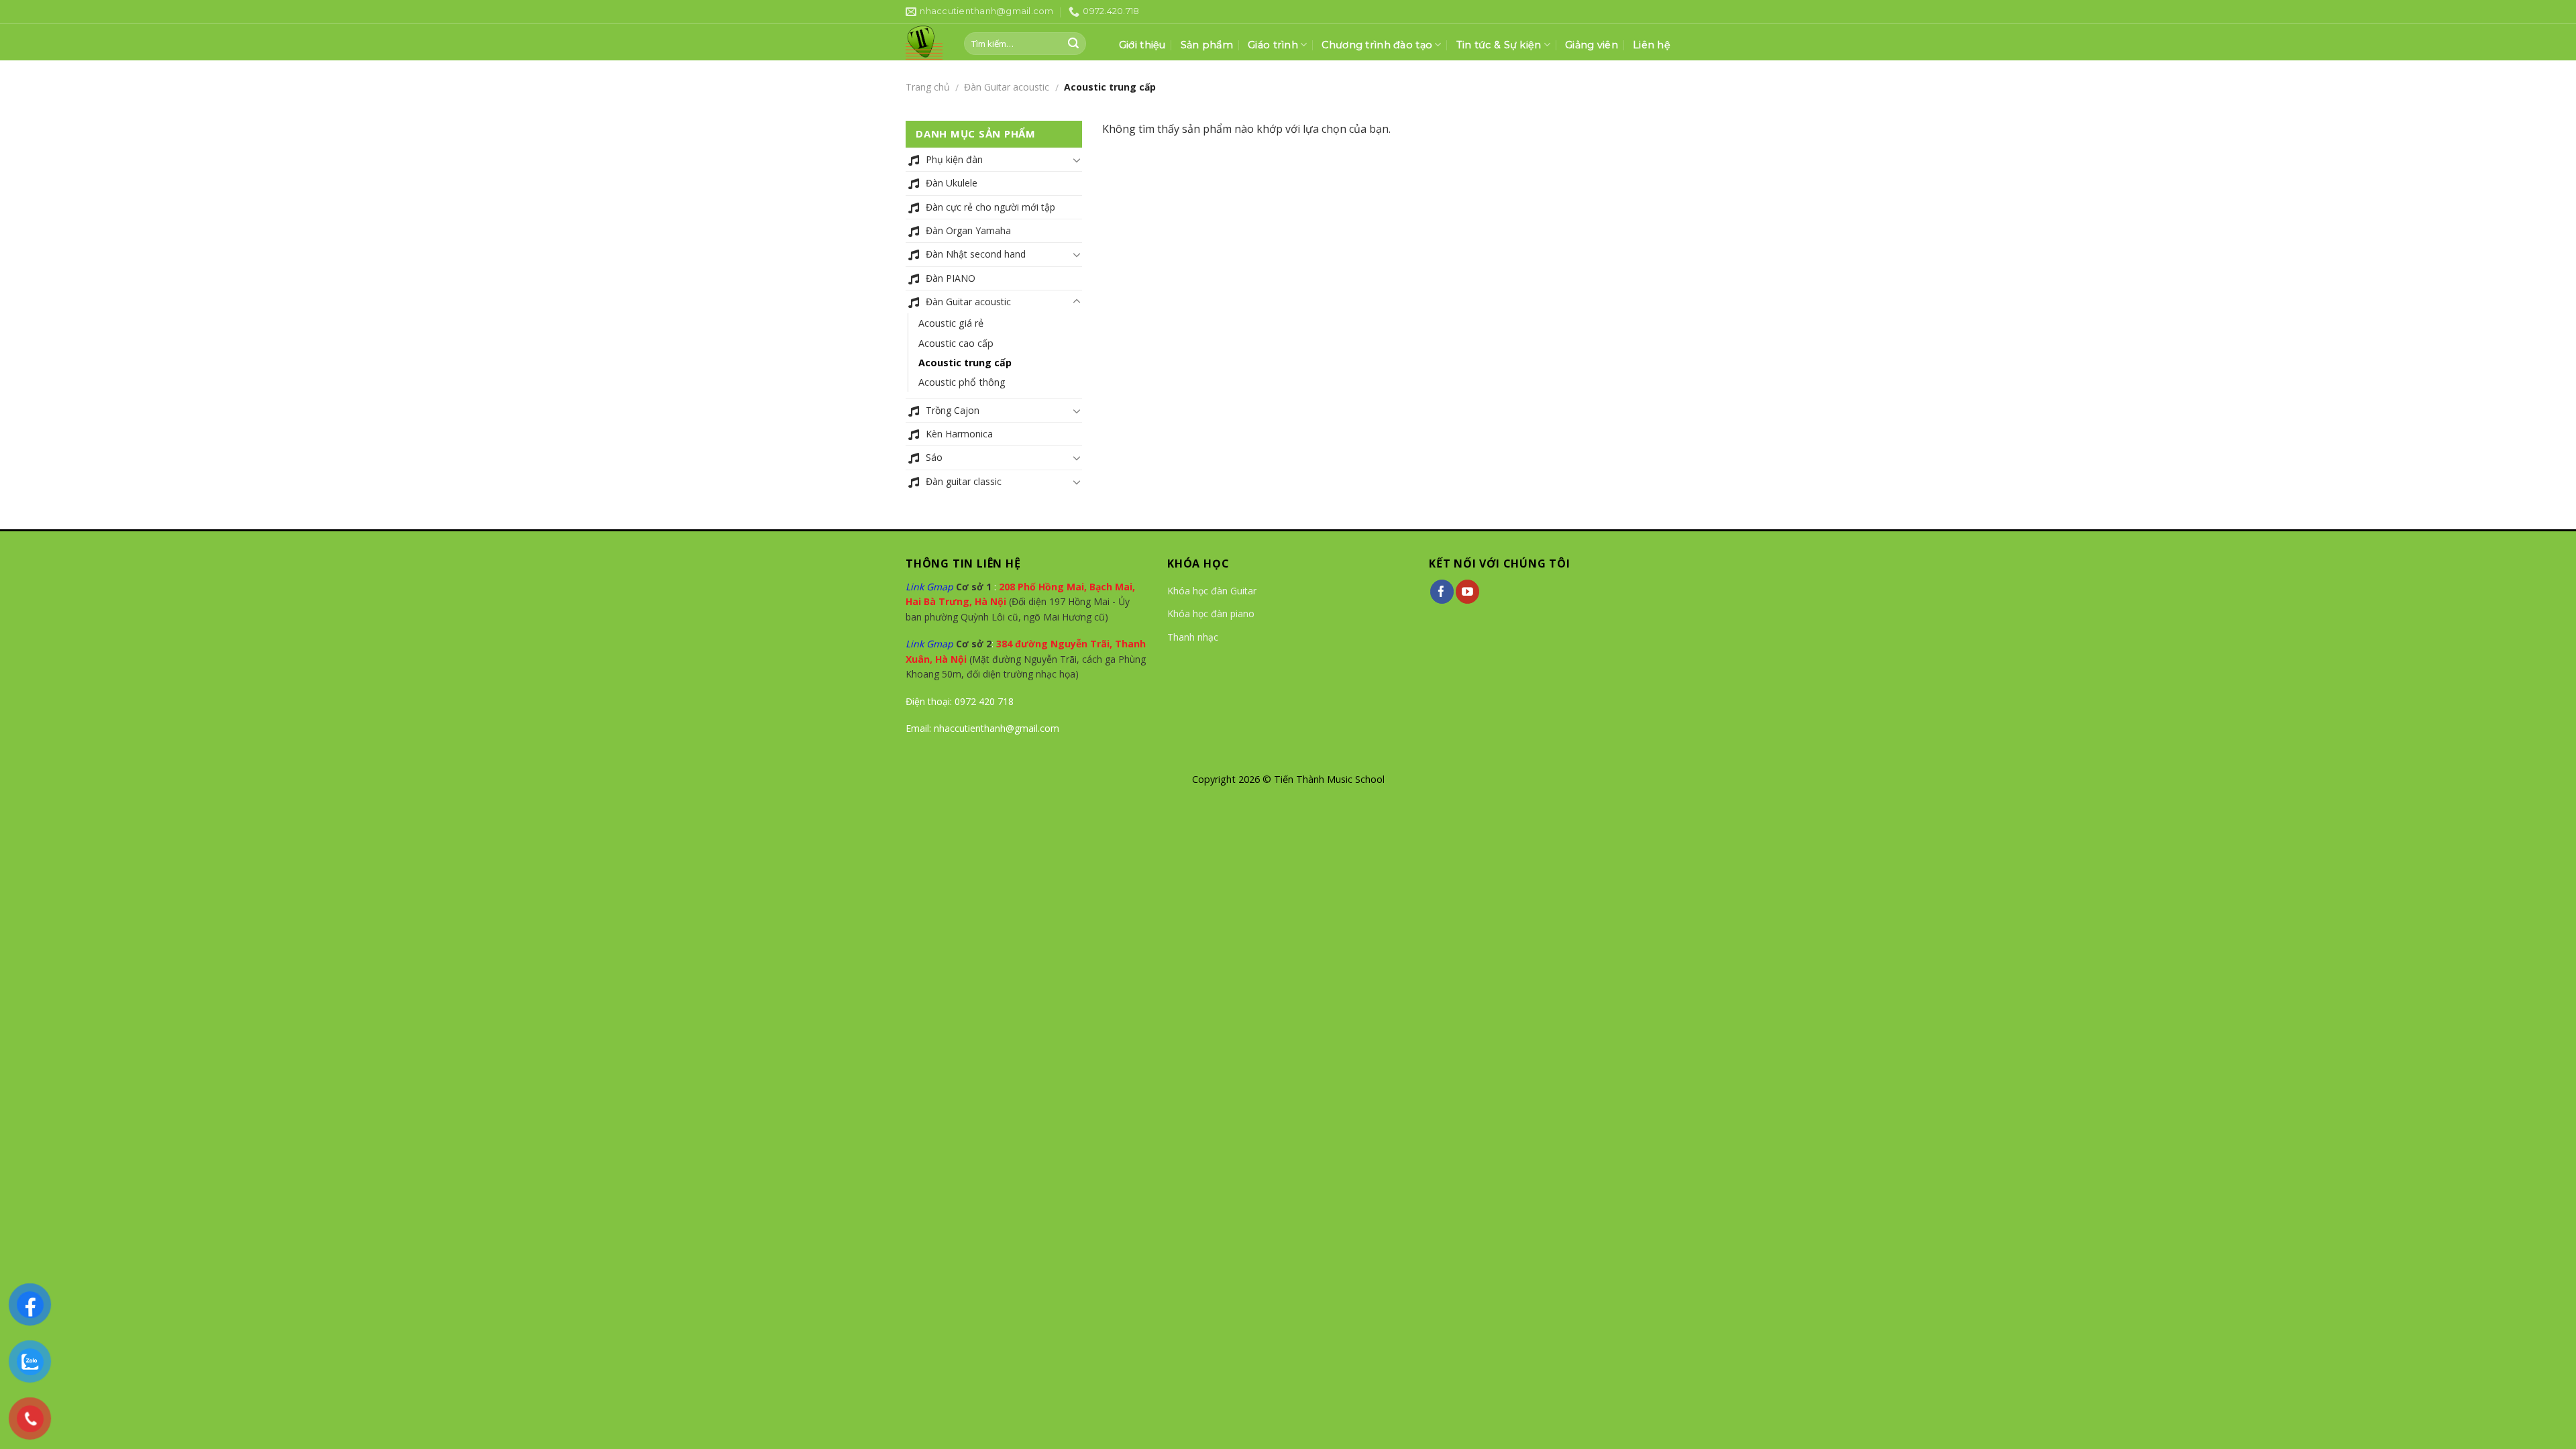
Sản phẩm (1207, 45)
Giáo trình (1273, 45)
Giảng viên (1592, 45)
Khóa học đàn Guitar (1212, 591)
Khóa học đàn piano (1211, 613)
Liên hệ (1652, 45)
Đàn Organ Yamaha (968, 230)
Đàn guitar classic (964, 481)
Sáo (934, 457)
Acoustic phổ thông (962, 382)
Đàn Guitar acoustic (1007, 87)
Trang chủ (928, 87)
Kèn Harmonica (959, 434)
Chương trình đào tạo (1377, 45)
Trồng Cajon (953, 410)
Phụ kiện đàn (954, 159)
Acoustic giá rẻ (951, 323)
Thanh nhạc (1193, 637)
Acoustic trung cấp (965, 363)
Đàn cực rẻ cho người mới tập (990, 207)
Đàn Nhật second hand (976, 254)
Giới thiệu (1142, 45)
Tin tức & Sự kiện (1499, 45)
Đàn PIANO (951, 278)
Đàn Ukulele (952, 183)
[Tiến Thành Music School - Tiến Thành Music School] (925, 43)
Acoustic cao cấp (956, 343)
